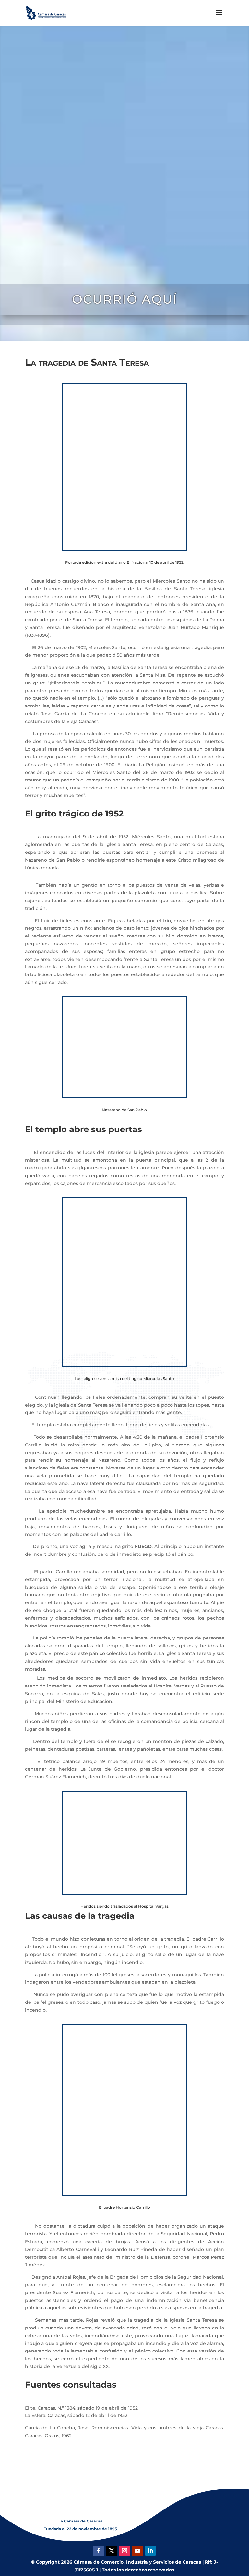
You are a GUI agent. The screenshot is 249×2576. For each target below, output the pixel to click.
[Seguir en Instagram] (124, 2551)
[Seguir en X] (112, 2551)
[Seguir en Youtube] (137, 2551)
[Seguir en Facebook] (99, 2551)
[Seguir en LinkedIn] (150, 2551)
